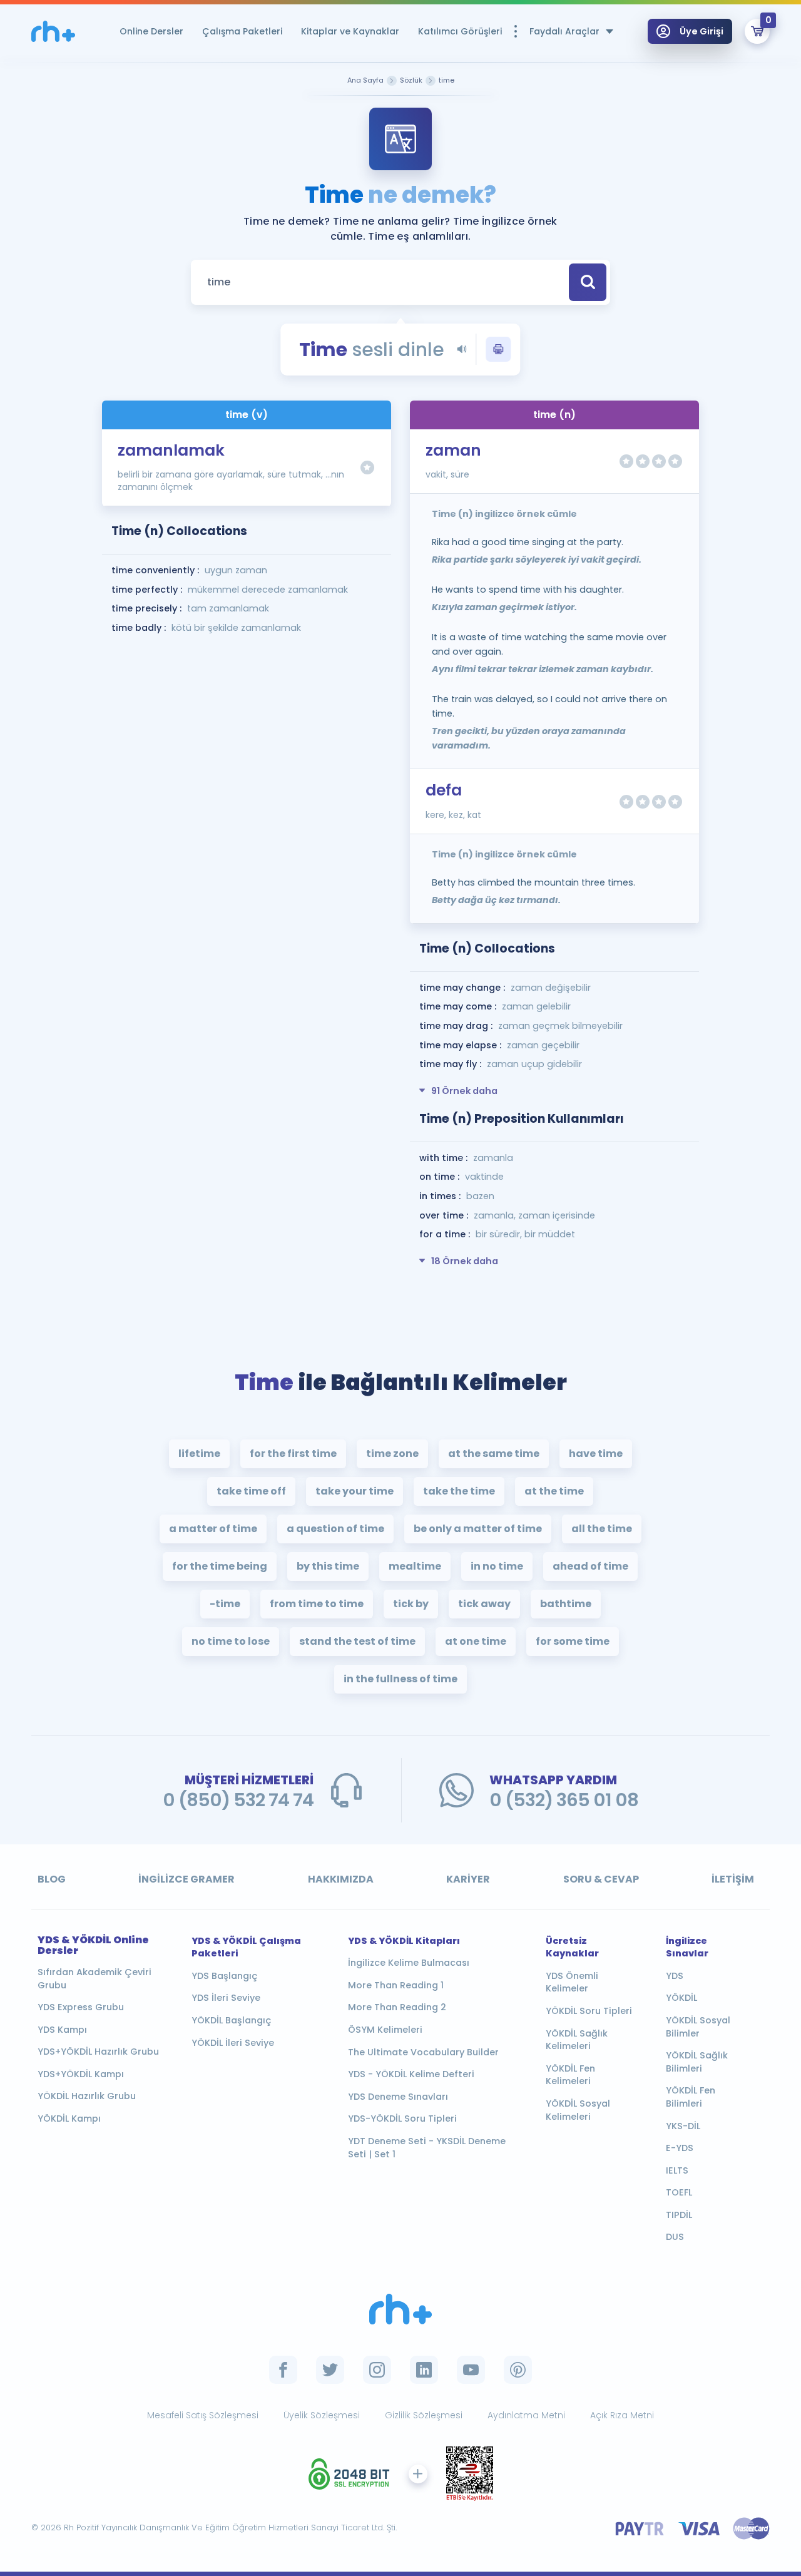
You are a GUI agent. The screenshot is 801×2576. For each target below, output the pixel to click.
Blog (52, 1879)
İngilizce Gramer (186, 1879)
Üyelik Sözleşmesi (322, 2415)
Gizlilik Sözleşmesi (424, 2415)
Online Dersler (151, 31)
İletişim (733, 1879)
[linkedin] (424, 2370)
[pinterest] (518, 2370)
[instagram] (377, 2370)
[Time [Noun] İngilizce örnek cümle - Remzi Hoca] (53, 32)
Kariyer (468, 1879)
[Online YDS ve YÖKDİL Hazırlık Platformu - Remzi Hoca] (400, 2309)
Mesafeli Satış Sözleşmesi (203, 2415)
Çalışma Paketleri (242, 31)
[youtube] (471, 2370)
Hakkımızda (341, 1879)
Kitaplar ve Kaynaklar (350, 31)
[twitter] (330, 2370)
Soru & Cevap (601, 1879)
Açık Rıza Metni (622, 2415)
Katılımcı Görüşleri (460, 31)
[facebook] (283, 2370)
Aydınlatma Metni (526, 2415)
